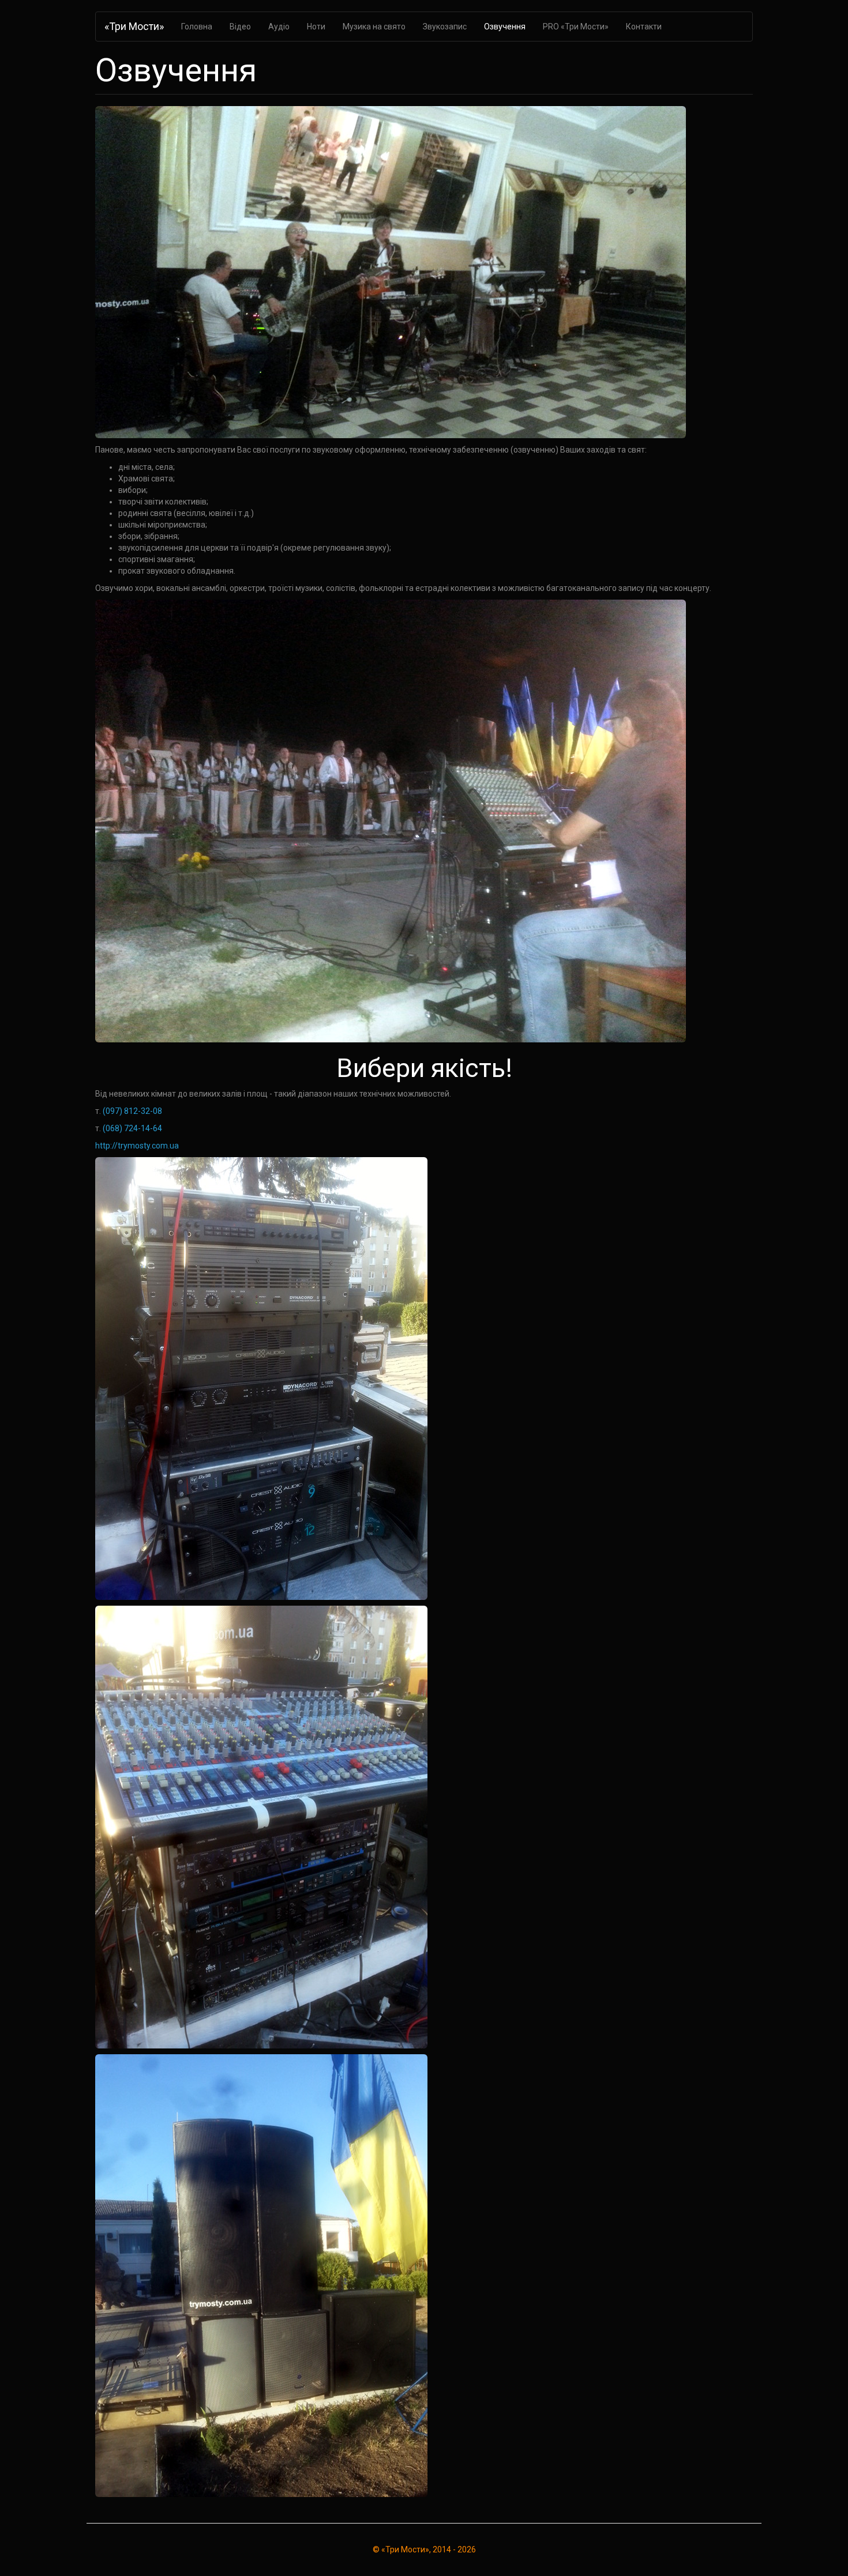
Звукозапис (445, 27)
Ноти (316, 27)
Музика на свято (374, 27)
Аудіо (279, 27)
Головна (197, 27)
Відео (240, 27)
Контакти (644, 27)
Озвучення (505, 27)
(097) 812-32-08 (132, 1111)
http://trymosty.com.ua (137, 1146)
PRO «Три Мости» (576, 27)
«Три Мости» (134, 26)
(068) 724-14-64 (132, 1128)
